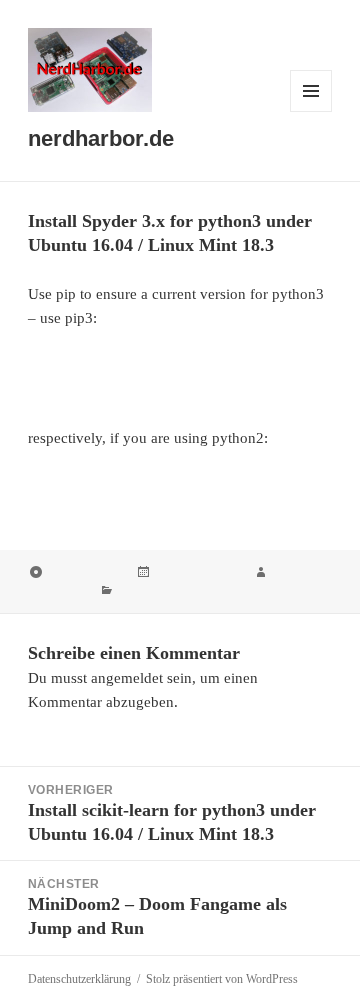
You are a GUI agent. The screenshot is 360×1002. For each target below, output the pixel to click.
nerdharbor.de (101, 138)
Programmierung (163, 591)
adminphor (57, 591)
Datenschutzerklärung (79, 979)
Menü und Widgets (311, 111)
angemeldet (127, 678)
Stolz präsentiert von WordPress (222, 979)
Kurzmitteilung (85, 573)
